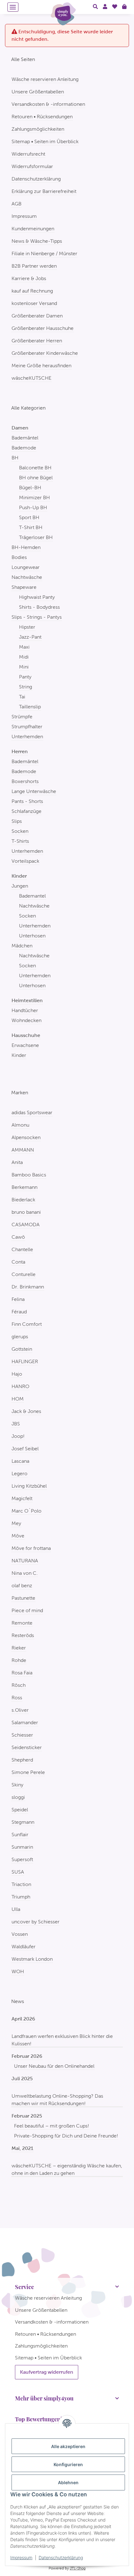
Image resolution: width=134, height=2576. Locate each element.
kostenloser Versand (34, 303)
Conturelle (24, 1274)
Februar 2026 (27, 2056)
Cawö (18, 1237)
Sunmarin (22, 1847)
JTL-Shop (78, 2568)
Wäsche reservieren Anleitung (45, 79)
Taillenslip (30, 707)
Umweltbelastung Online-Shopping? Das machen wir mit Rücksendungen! (57, 2100)
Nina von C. (25, 1573)
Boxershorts (25, 781)
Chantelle (22, 1249)
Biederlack (23, 1200)
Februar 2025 (27, 2116)
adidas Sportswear (32, 1112)
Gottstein (22, 1349)
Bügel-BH (30, 488)
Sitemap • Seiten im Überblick (45, 141)
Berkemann (24, 1187)
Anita (17, 1162)
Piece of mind (27, 1610)
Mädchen (22, 946)
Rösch (19, 1685)
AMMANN (23, 1150)
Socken (20, 831)
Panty (25, 677)
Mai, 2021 (22, 2148)
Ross (17, 1698)
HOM (18, 1399)
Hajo (17, 1374)
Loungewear (26, 567)
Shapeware (24, 587)
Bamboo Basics (29, 1175)
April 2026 (23, 2019)
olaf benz (22, 1586)
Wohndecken (26, 1020)
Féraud (19, 1312)
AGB (17, 204)
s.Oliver (20, 1710)
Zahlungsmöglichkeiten (38, 129)
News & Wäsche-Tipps (37, 241)
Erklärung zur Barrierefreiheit (44, 191)
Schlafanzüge (26, 811)
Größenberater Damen (37, 316)
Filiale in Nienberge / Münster (44, 253)
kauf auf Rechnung (32, 291)
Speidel (20, 1810)
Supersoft (22, 1859)
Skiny (17, 1785)
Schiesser (22, 1735)
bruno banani (26, 1212)
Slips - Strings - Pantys (37, 617)
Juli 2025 (22, 2079)
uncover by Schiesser (36, 1922)
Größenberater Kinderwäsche (45, 353)
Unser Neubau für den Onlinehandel (54, 2066)
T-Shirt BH (31, 527)
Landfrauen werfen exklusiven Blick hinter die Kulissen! (62, 2040)
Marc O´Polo (26, 1511)
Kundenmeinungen (33, 229)
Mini (24, 667)
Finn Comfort (27, 1324)
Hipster (27, 627)
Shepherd (22, 1760)
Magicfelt (22, 1498)
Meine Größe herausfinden (41, 366)
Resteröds (23, 1635)
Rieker (19, 1648)
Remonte (22, 1623)
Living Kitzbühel (29, 1486)
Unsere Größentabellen (38, 92)
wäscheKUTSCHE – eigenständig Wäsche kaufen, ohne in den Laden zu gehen (67, 2169)
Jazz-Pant (30, 637)
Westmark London (32, 1959)
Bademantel (32, 896)
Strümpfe (22, 717)
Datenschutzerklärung (61, 2557)
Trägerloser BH (36, 537)
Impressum (21, 2557)
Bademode (24, 448)
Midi (24, 657)
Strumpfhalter (27, 727)
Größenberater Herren (37, 341)
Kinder (19, 1055)
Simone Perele (28, 1772)
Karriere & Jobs (29, 278)
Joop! (18, 1436)
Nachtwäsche (27, 577)
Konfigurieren (68, 2464)
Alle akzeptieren (68, 2446)
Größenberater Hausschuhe (43, 328)
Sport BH (29, 517)
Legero (19, 1473)
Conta (18, 1262)
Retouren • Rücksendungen (42, 117)
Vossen (20, 1934)
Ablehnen (68, 2482)
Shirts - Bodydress (39, 607)
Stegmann (23, 1822)
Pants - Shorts (27, 801)
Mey (16, 1523)
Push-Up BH (33, 507)
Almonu (20, 1125)
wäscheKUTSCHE (31, 378)
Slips (17, 821)
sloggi (18, 1797)
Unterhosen (32, 936)
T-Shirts (20, 841)
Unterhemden (27, 737)
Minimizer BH (34, 497)
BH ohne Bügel (36, 478)
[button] (95, 7)
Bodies (19, 557)
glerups (20, 1337)
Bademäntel (25, 438)
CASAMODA (26, 1225)
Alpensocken (26, 1137)
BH (15, 458)
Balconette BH (35, 468)
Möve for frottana (31, 1548)
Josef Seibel (25, 1449)
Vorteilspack (25, 861)
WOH (18, 1971)
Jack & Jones (26, 1411)
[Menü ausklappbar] (13, 7)
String (26, 687)
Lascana (20, 1461)
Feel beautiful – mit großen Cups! (52, 2126)
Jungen (20, 886)
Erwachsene (25, 1045)
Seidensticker (27, 1747)
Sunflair (20, 1835)
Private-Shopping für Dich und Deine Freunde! (66, 2136)
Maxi (24, 647)
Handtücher (25, 1010)
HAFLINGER (25, 1361)
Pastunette (23, 1598)
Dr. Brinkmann (28, 1287)
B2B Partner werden (34, 266)
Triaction (21, 1884)
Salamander (25, 1722)
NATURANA (25, 1561)
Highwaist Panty (37, 597)
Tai (22, 697)
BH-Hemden (26, 547)
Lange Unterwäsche (34, 791)
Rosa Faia (22, 1673)
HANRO (20, 1386)
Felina (18, 1299)
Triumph (21, 1897)
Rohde (19, 1660)
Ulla (16, 1909)
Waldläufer (24, 1947)
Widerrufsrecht (28, 154)
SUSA (18, 1872)
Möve (18, 1536)
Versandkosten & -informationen (48, 104)
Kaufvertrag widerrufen (47, 2372)
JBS (16, 1424)
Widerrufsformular (32, 166)
